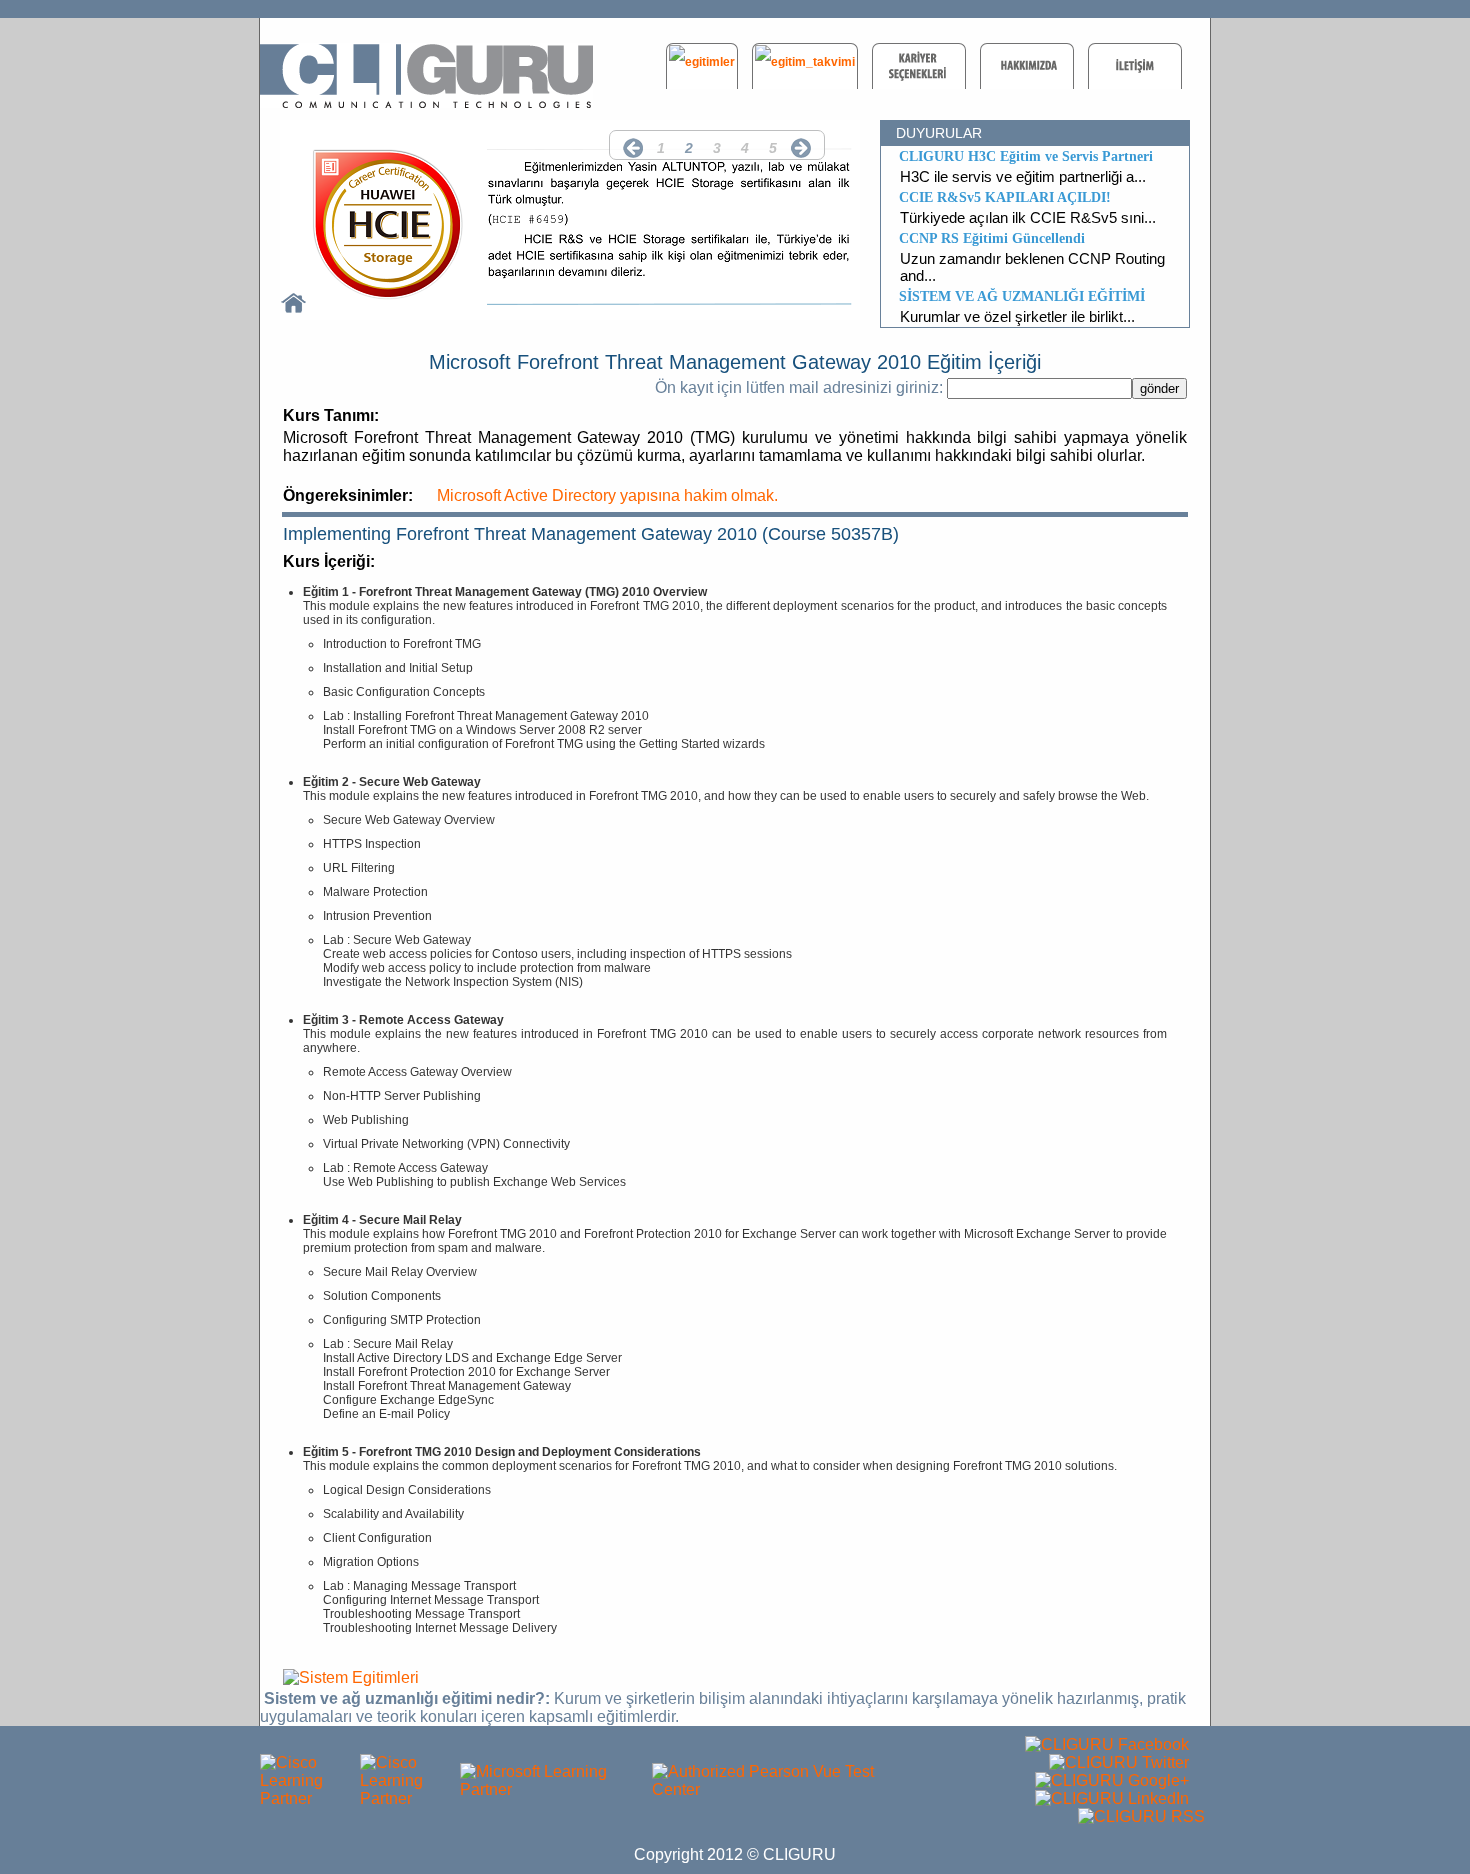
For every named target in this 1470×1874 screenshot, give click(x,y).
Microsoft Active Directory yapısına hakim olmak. (607, 495)
